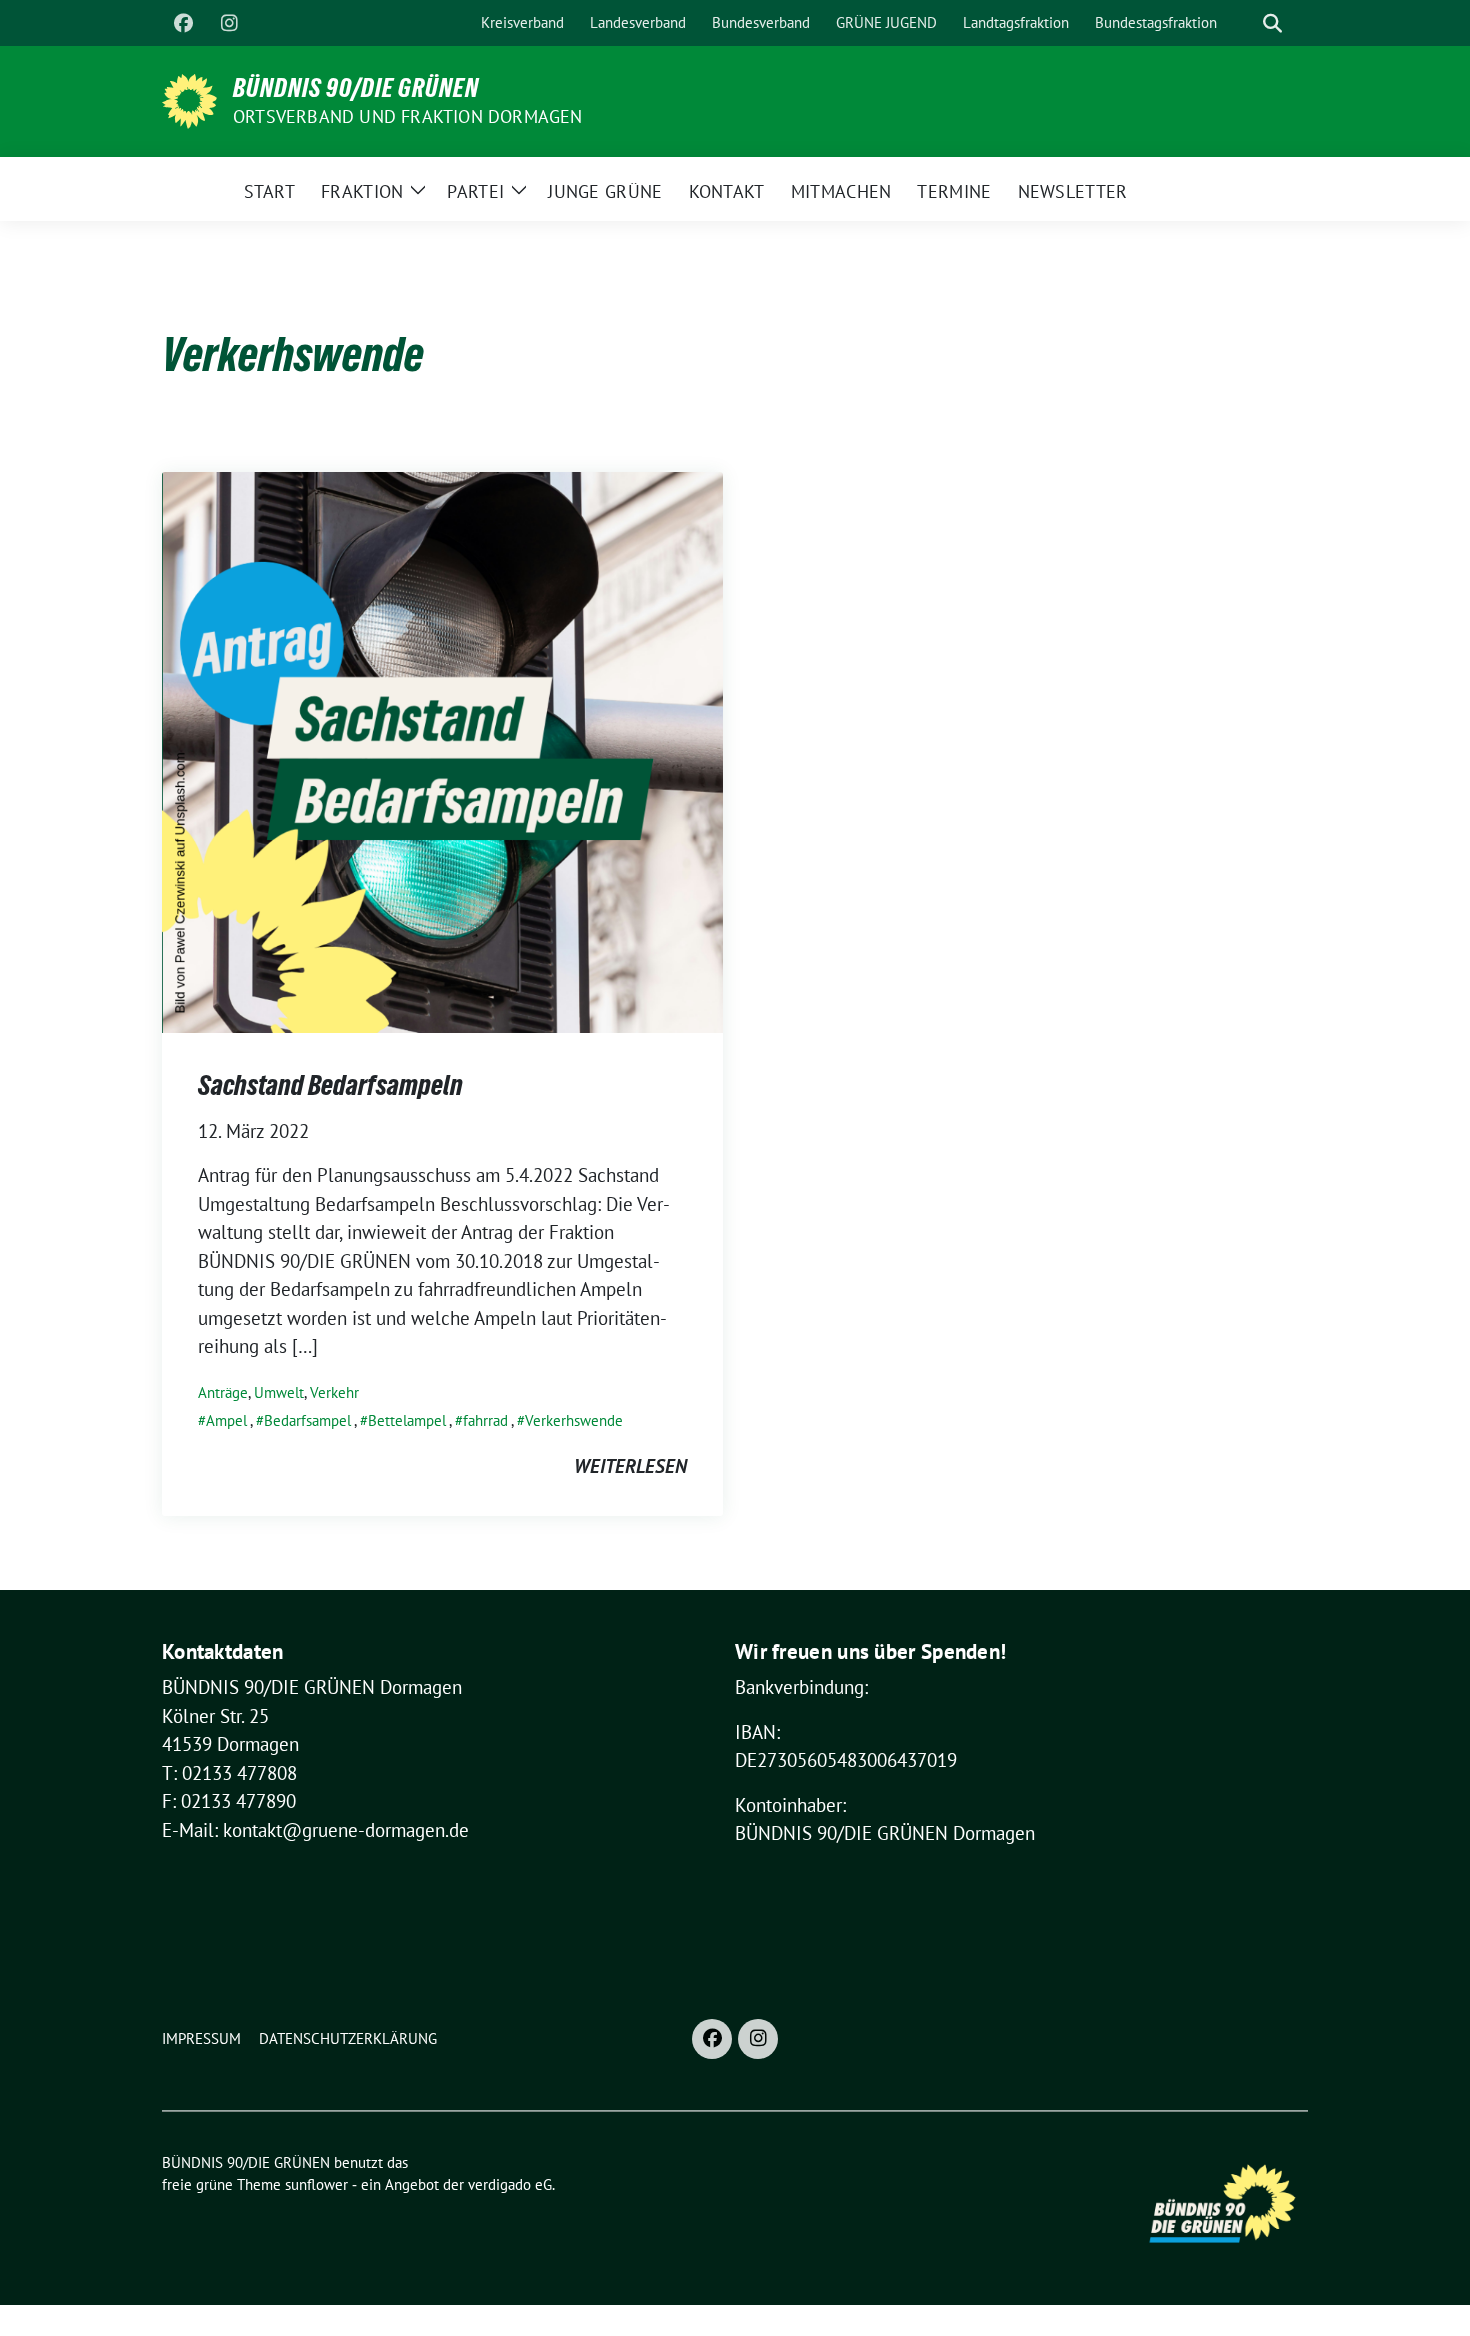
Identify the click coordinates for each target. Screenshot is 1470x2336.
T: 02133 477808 (229, 1773)
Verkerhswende (574, 1420)
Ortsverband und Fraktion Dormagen (408, 116)
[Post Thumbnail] (442, 750)
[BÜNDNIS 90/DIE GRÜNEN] (189, 99)
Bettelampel (407, 1420)
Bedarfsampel (307, 1420)
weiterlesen (630, 1466)
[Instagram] (229, 23)
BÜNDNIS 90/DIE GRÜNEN (356, 88)
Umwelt (279, 1392)
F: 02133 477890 (229, 1801)
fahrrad (485, 1420)
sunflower (316, 2184)
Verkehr (334, 1392)
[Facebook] (183, 23)
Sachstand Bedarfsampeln (330, 1085)
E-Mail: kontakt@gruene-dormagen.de (315, 1830)
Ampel (226, 1420)
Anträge (223, 1392)
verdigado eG (510, 2184)
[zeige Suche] (1272, 23)
